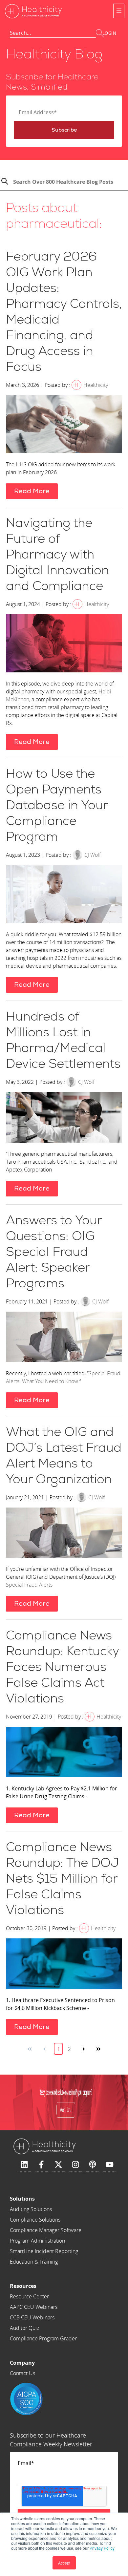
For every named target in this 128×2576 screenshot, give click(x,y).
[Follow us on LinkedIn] (24, 2165)
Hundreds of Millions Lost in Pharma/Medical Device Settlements (63, 1040)
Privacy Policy (102, 2548)
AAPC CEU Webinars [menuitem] (34, 2307)
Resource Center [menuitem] (29, 2296)
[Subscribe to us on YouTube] (110, 2165)
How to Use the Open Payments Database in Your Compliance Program (57, 805)
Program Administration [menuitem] (37, 2241)
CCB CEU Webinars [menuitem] (32, 2317)
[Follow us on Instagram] (75, 2165)
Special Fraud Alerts (29, 1585)
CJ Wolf (93, 855)
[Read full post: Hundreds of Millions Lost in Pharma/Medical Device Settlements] (64, 1118)
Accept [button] (64, 2563)
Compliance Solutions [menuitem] (35, 2220)
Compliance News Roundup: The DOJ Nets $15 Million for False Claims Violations (63, 1879)
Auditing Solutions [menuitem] (31, 2209)
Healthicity (96, 385)
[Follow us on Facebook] (41, 2165)
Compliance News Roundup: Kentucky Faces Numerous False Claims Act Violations (62, 1667)
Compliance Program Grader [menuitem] (43, 2338)
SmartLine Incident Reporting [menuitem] (44, 2251)
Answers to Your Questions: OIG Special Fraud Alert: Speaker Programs (54, 1252)
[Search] (5, 182)
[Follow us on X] (58, 2165)
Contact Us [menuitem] (22, 2373)
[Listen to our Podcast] (93, 2165)
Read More (32, 491)
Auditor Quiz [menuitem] (24, 2328)
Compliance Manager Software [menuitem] (46, 2230)
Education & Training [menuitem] (34, 2262)
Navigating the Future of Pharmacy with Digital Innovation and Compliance (57, 555)
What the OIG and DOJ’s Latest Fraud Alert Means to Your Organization (64, 1456)
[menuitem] (46, 2199)
